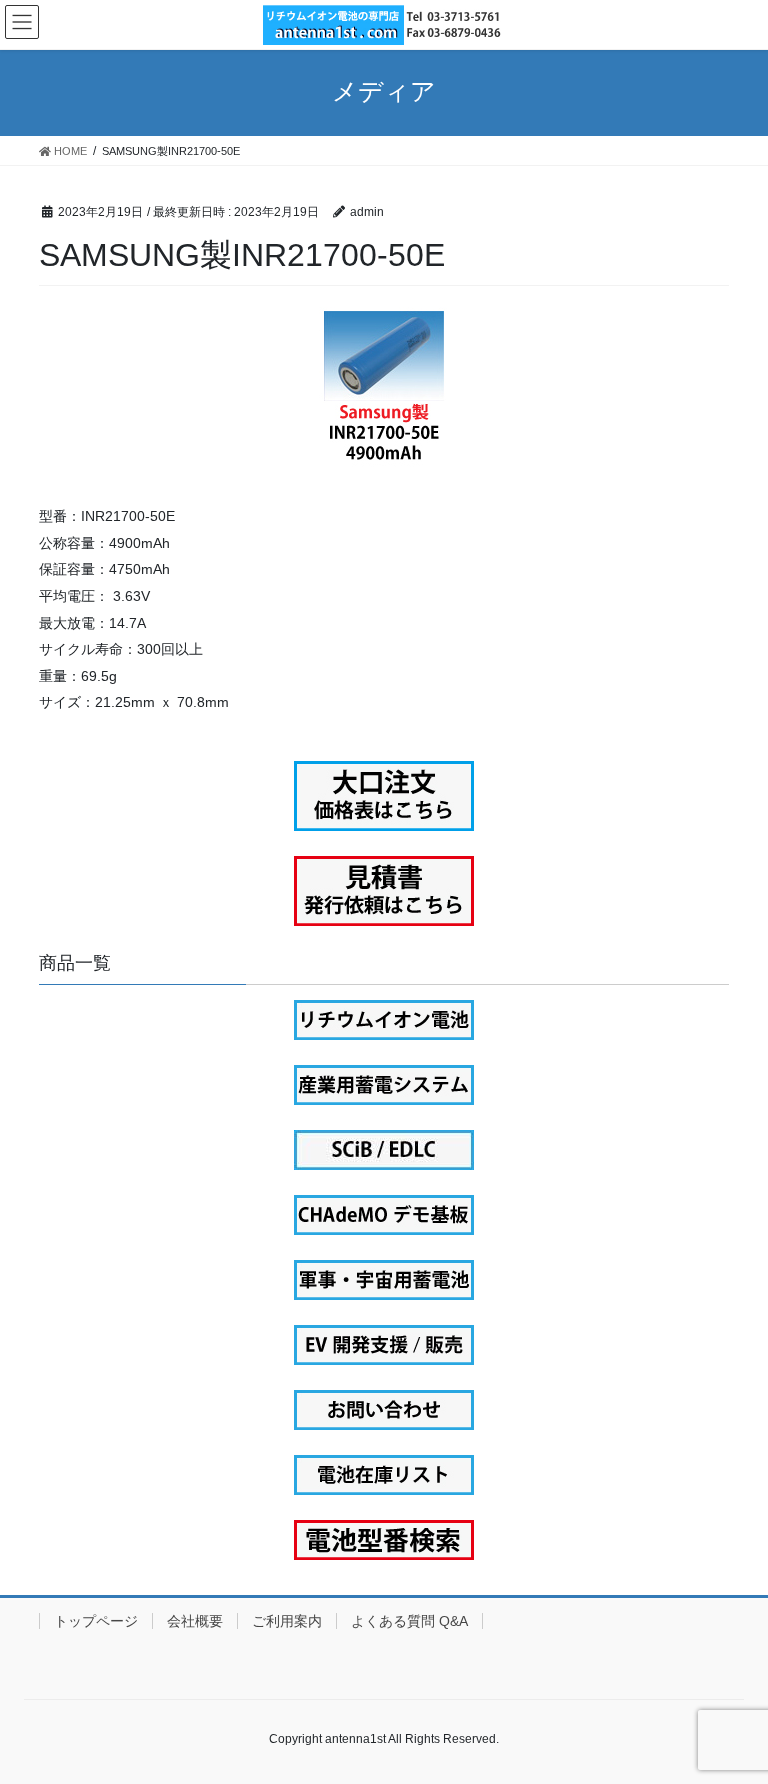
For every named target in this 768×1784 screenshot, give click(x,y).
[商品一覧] (384, 1020)
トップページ (96, 1621)
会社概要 (195, 1621)
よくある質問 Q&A (409, 1621)
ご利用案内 (287, 1621)
